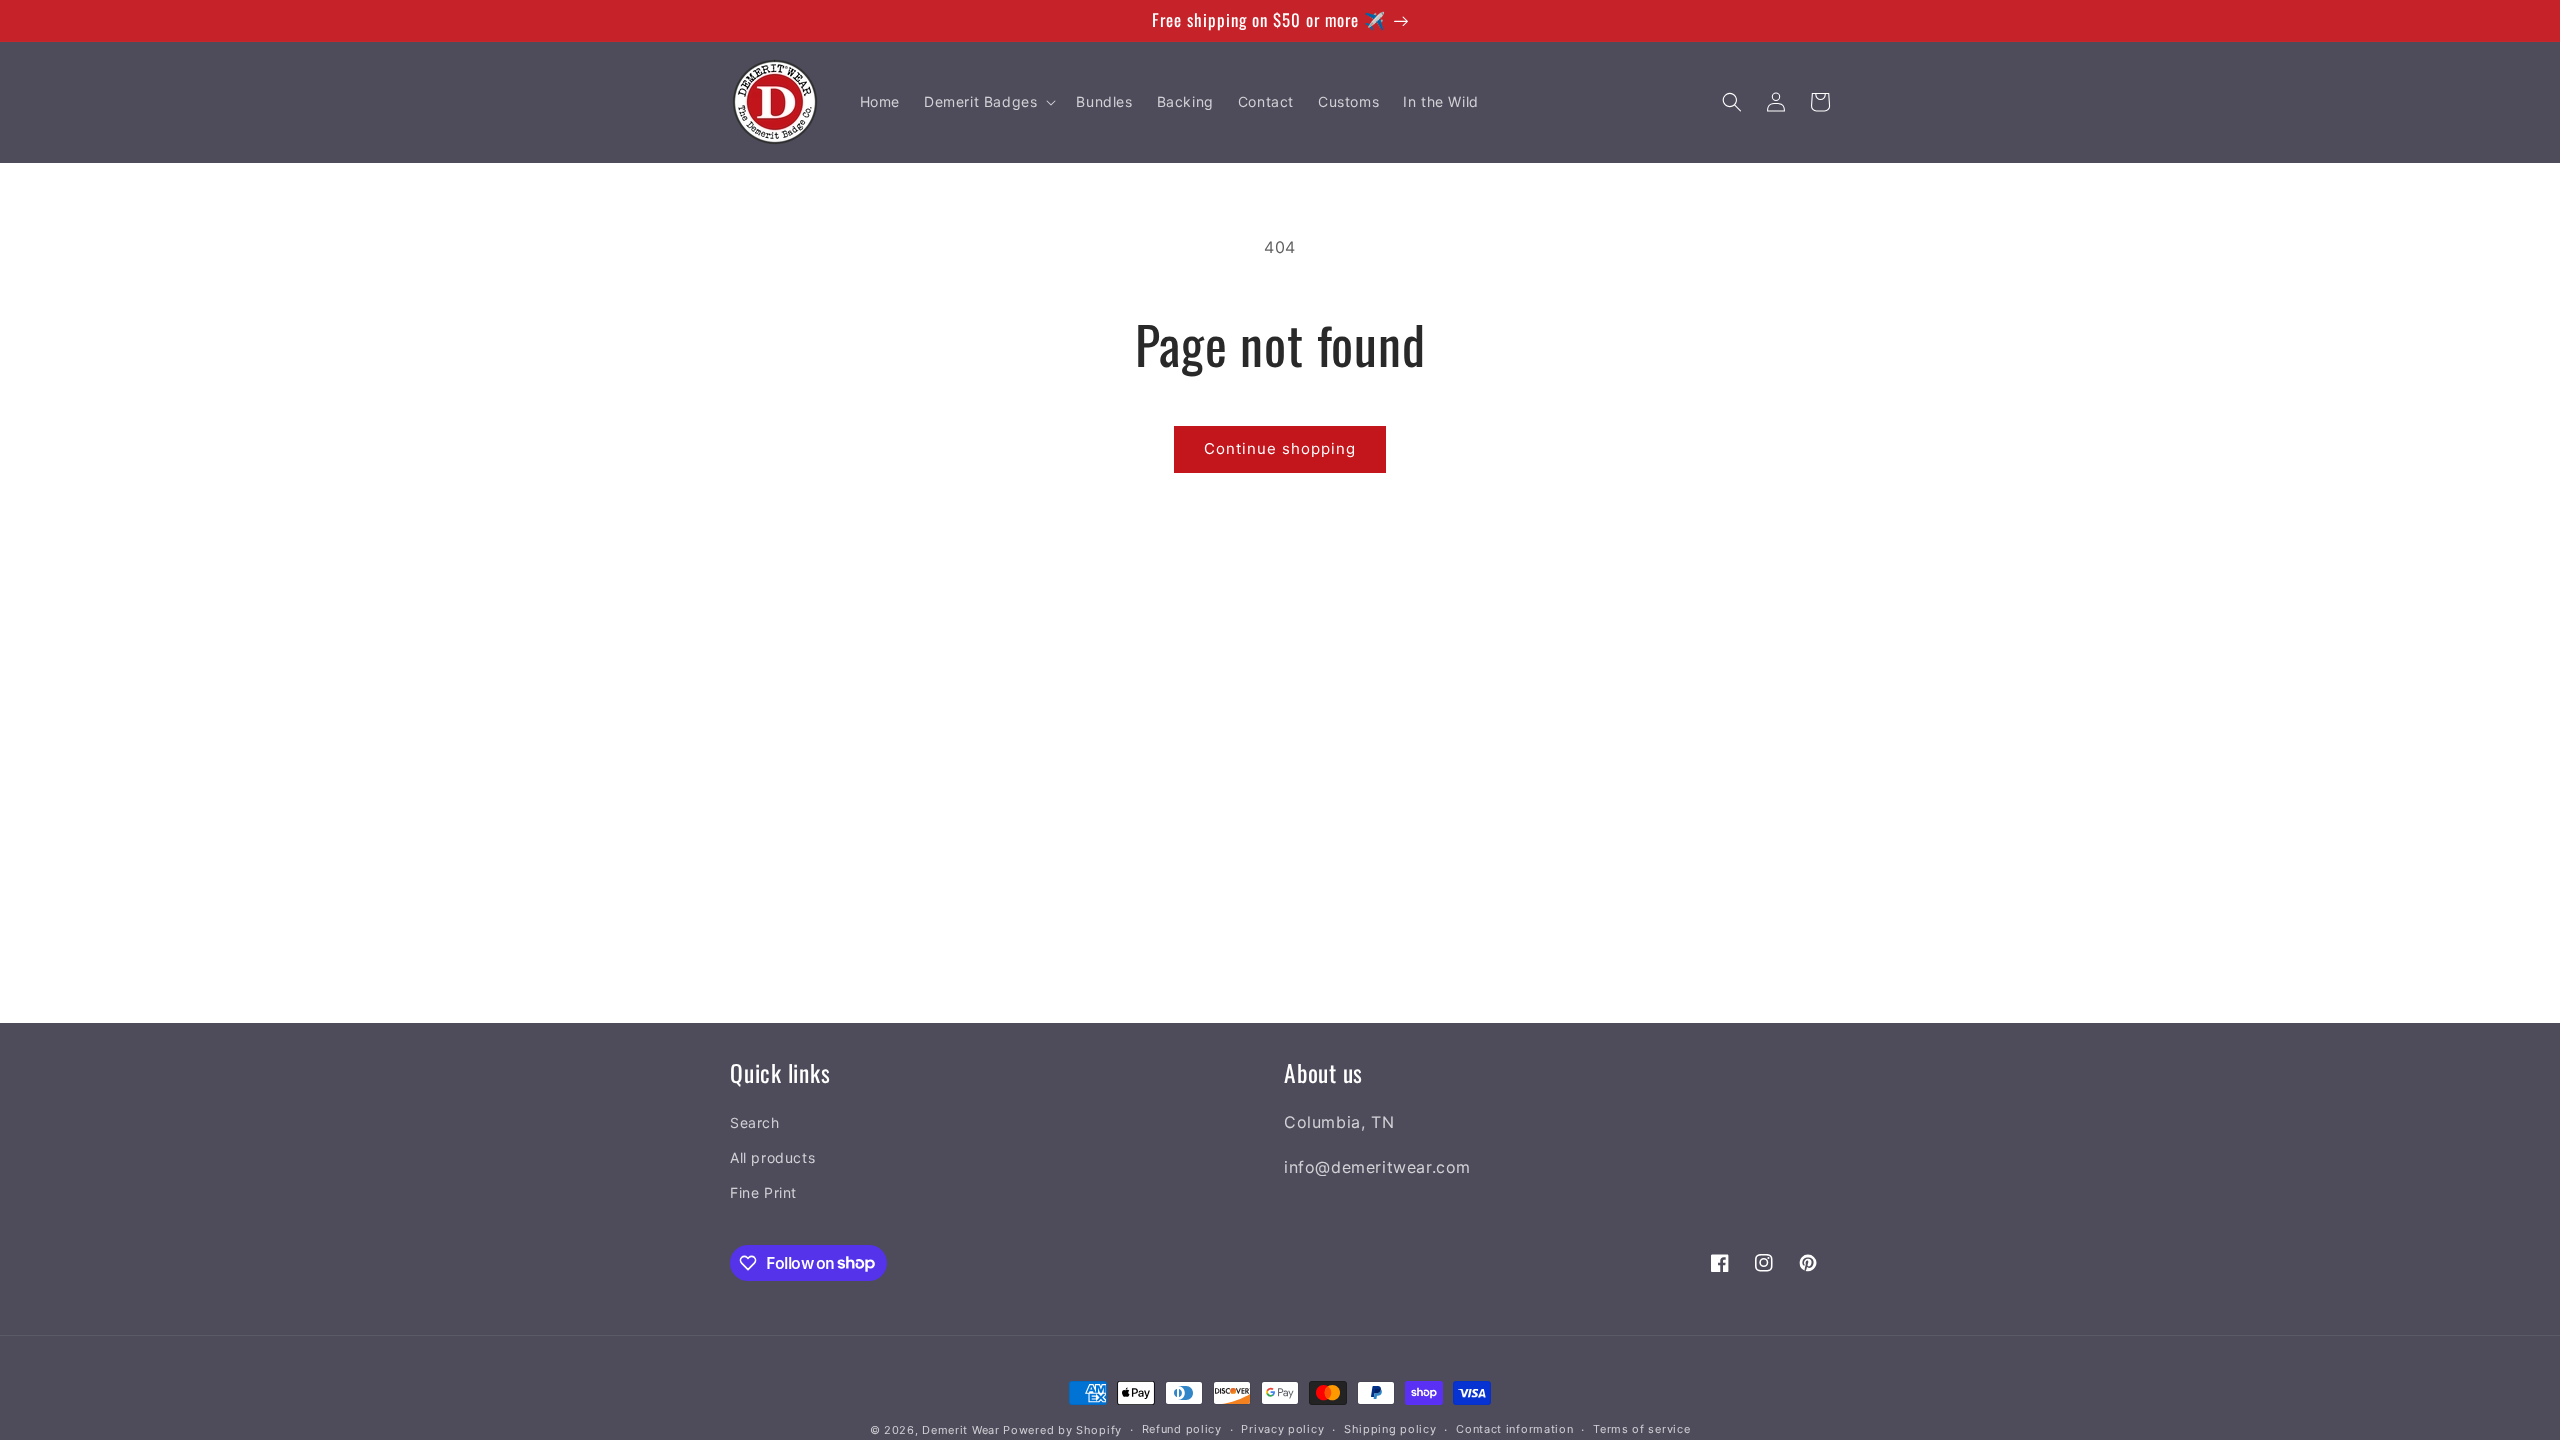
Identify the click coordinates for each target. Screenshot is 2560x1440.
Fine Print (763, 1192)
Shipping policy (1390, 1429)
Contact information (1514, 1429)
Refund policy (1182, 1429)
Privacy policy (1282, 1429)
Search (755, 1122)
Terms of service (1641, 1429)
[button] (988, 102)
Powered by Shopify (1062, 1430)
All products (772, 1157)
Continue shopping (1280, 448)
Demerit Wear (960, 1430)
